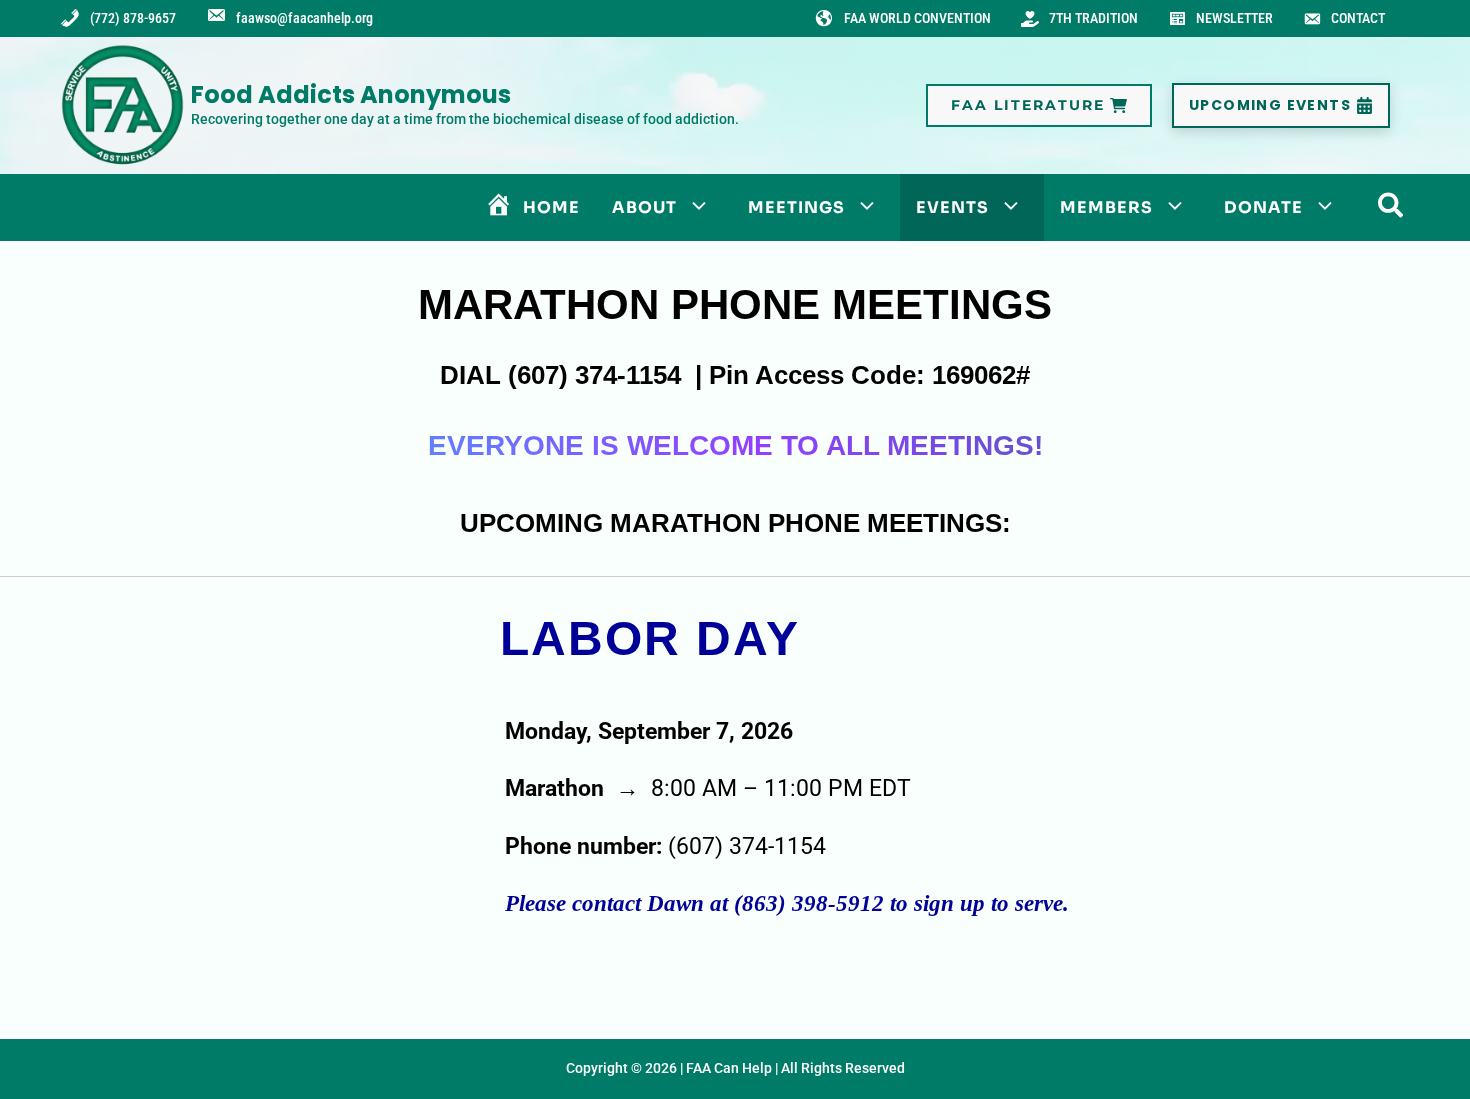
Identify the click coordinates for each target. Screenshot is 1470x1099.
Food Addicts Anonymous (351, 94)
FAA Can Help (729, 1068)
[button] (1039, 105)
